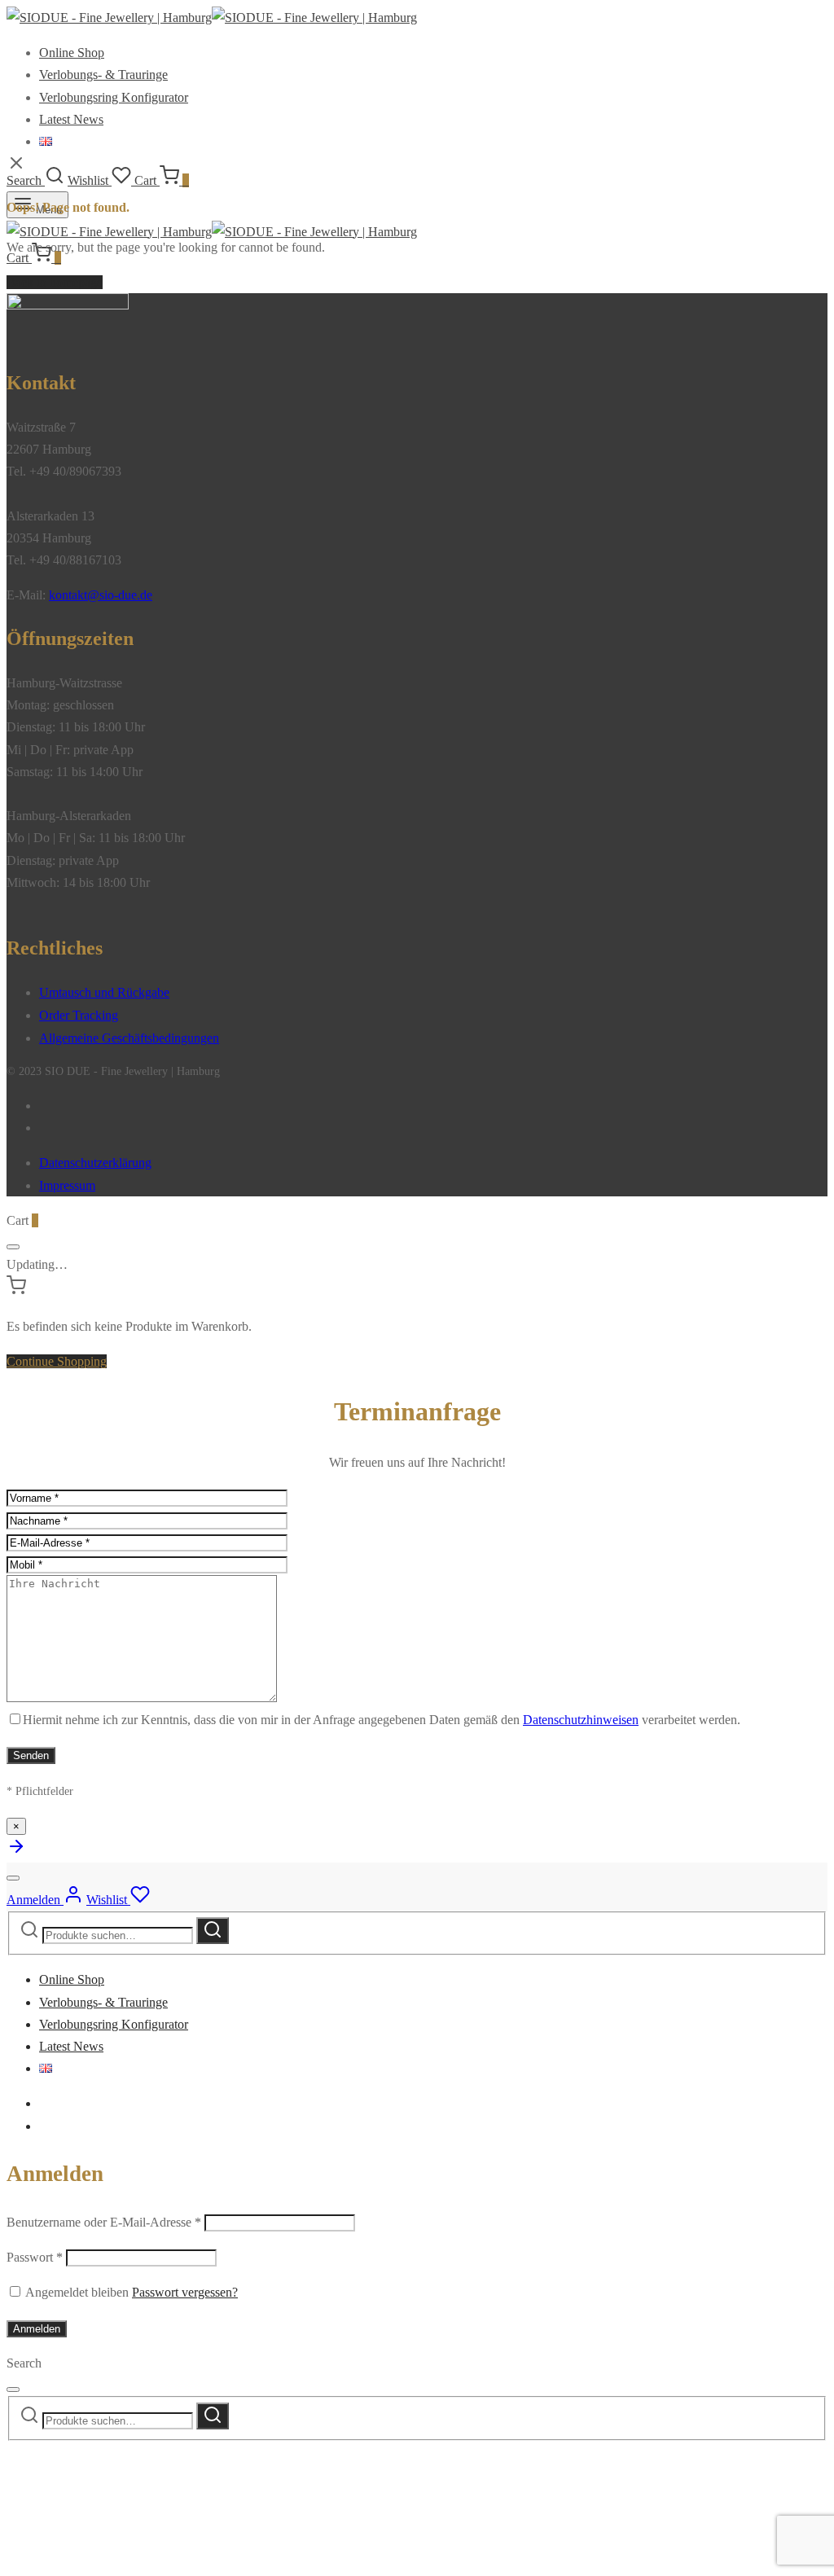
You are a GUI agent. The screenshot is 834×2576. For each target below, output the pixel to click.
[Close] (13, 1247)
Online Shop (72, 53)
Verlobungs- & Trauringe (103, 75)
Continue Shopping (57, 1361)
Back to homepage (55, 282)
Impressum (67, 1185)
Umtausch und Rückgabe (104, 992)
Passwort (35, 2257)
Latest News (71, 119)
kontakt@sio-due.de (101, 595)
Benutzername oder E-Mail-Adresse (104, 2222)
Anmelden (37, 2329)
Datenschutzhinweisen (581, 1720)
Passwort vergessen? (185, 2292)
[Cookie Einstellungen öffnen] (129, 2558)
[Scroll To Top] (16, 1852)
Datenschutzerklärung (95, 1163)
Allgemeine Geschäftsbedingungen (129, 1038)
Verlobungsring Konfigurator (114, 97)
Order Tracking (79, 1015)
